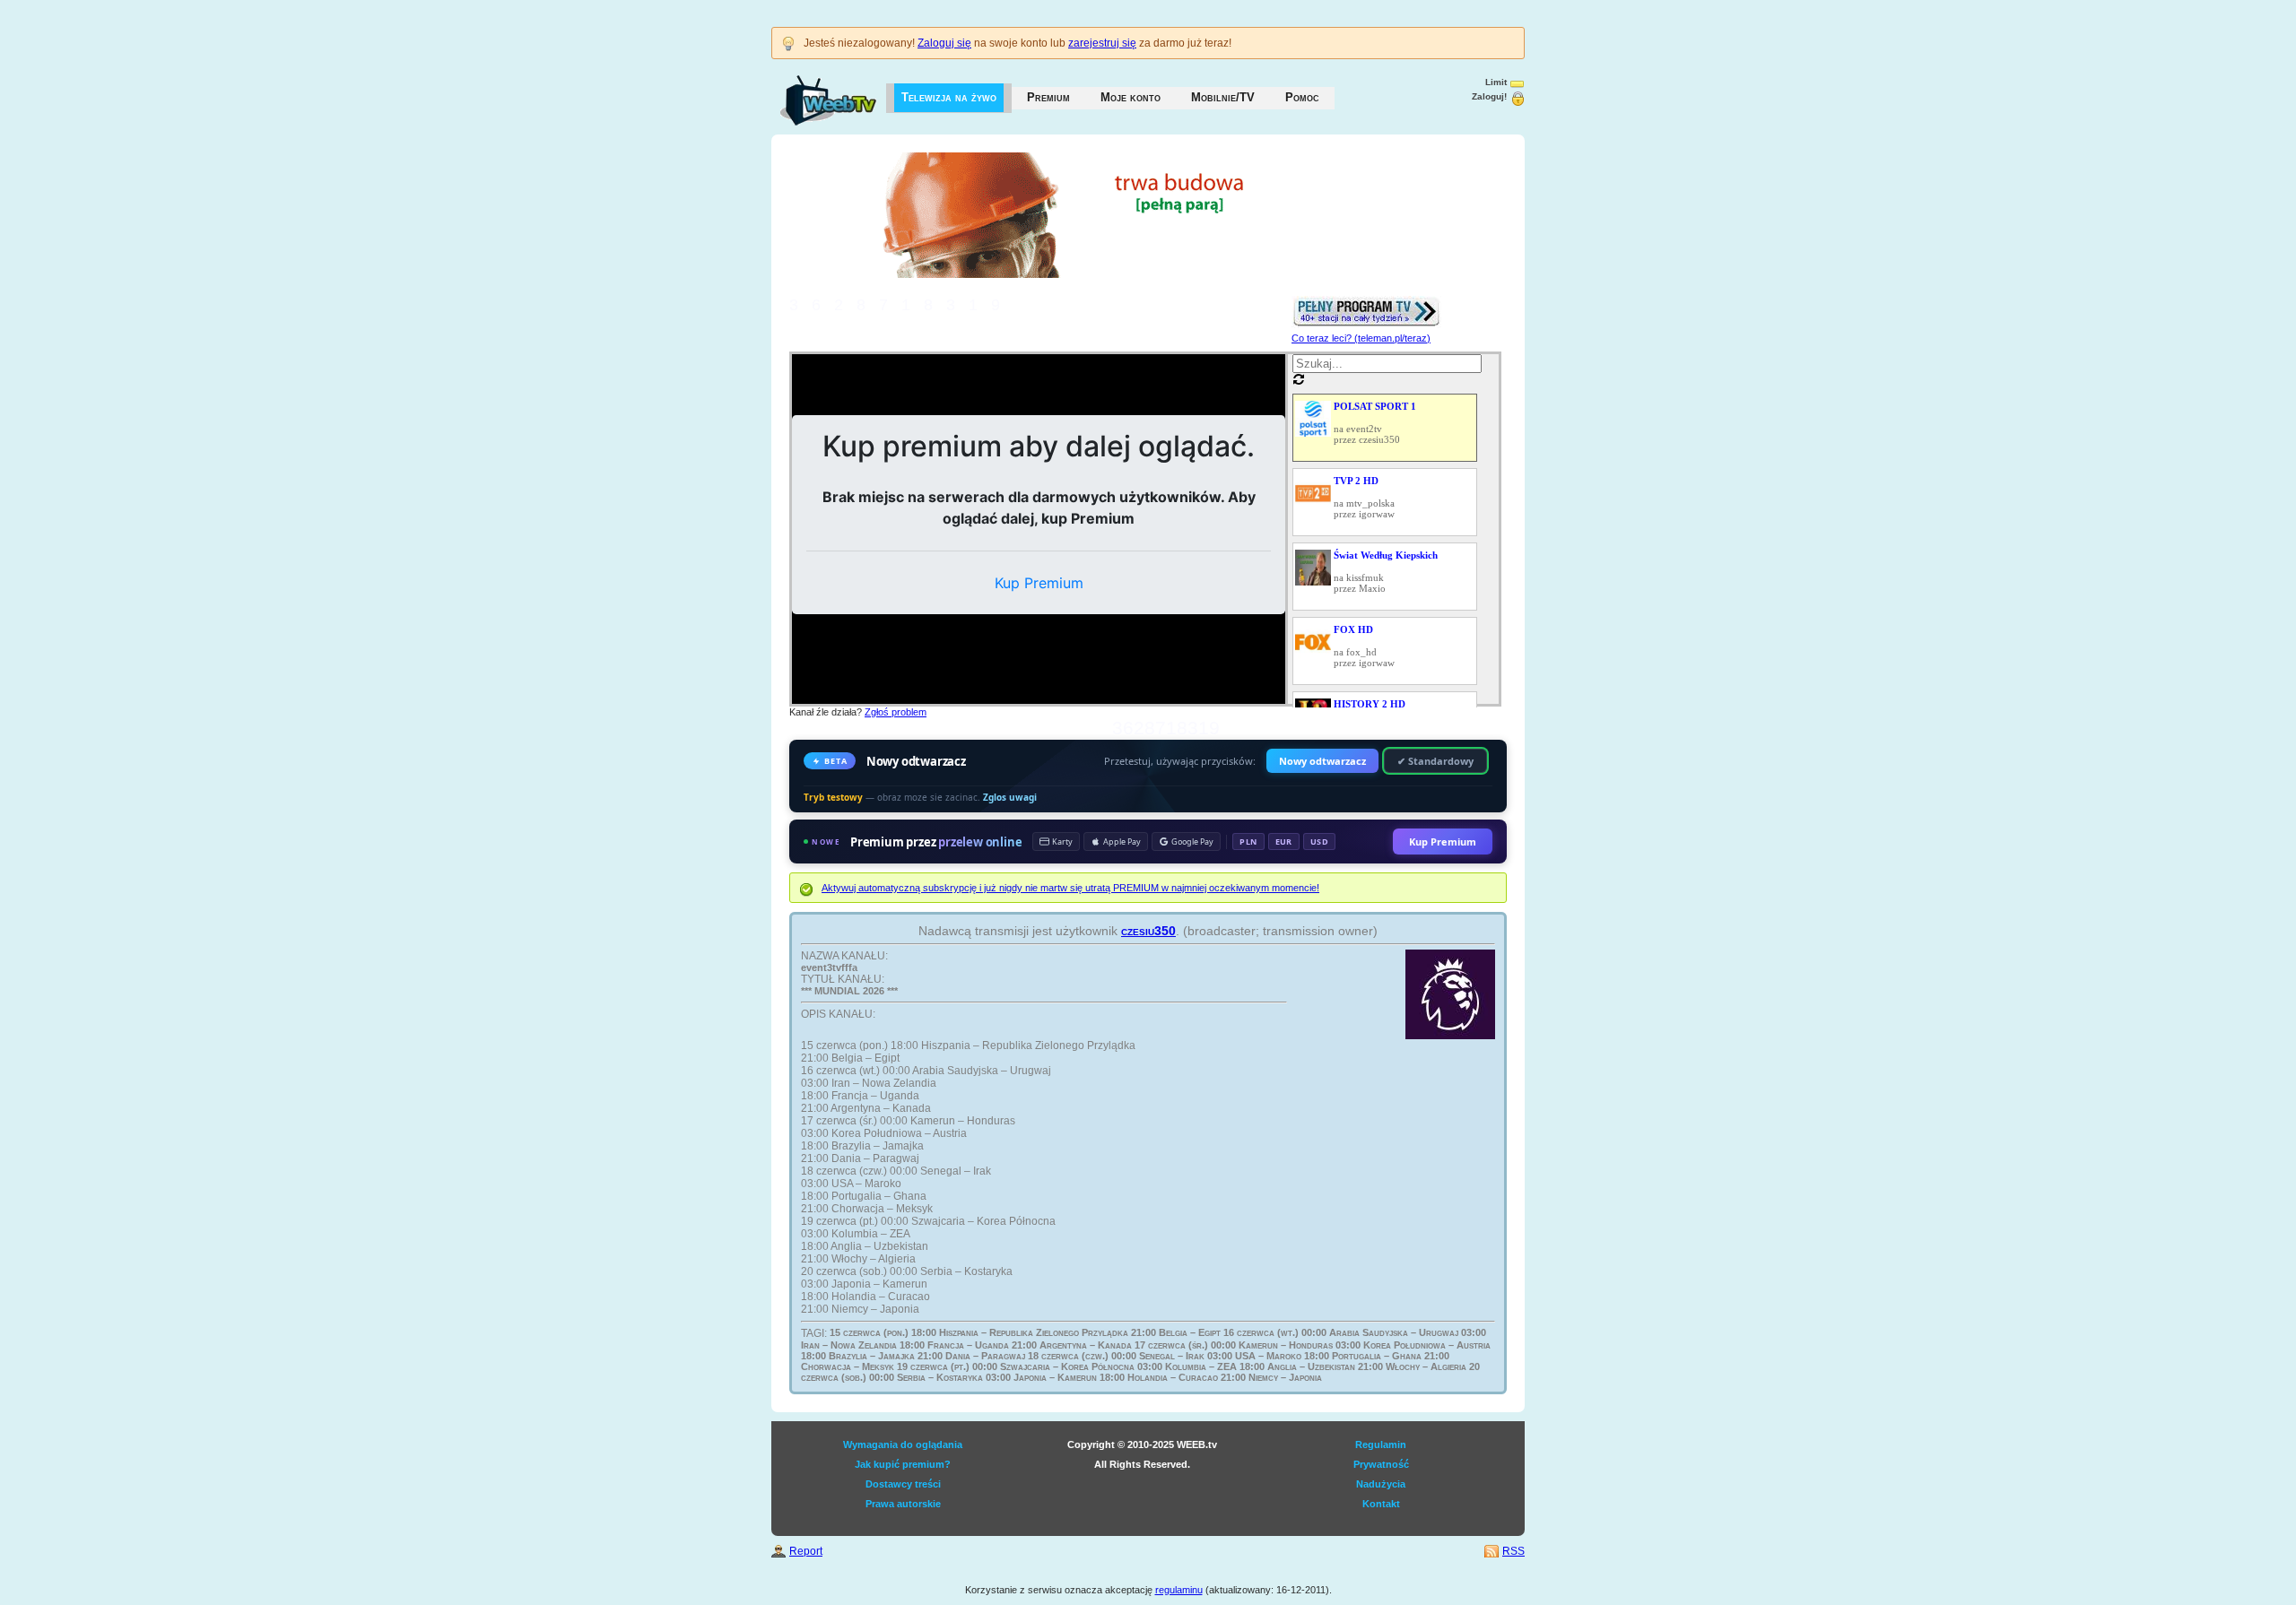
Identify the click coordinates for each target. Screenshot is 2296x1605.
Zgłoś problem (896, 712)
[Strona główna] (810, 91)
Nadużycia (1381, 1484)
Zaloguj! (1489, 96)
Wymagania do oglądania (903, 1444)
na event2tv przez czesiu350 (1375, 423)
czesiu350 (1148, 931)
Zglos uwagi (1010, 797)
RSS (1513, 1551)
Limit (1496, 82)
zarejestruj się (1102, 43)
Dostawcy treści (903, 1484)
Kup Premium (1443, 842)
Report (806, 1551)
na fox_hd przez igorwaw (1364, 646)
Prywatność (1381, 1464)
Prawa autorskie (903, 1504)
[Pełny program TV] (1366, 301)
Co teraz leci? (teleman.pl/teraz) (1361, 338)
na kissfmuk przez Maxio (1386, 572)
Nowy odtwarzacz (1322, 761)
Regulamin (1381, 1444)
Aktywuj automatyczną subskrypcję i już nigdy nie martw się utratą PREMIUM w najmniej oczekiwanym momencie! (1070, 888)
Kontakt (1381, 1504)
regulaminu (1179, 1590)
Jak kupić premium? (903, 1464)
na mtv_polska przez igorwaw (1364, 497)
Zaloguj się (944, 43)
